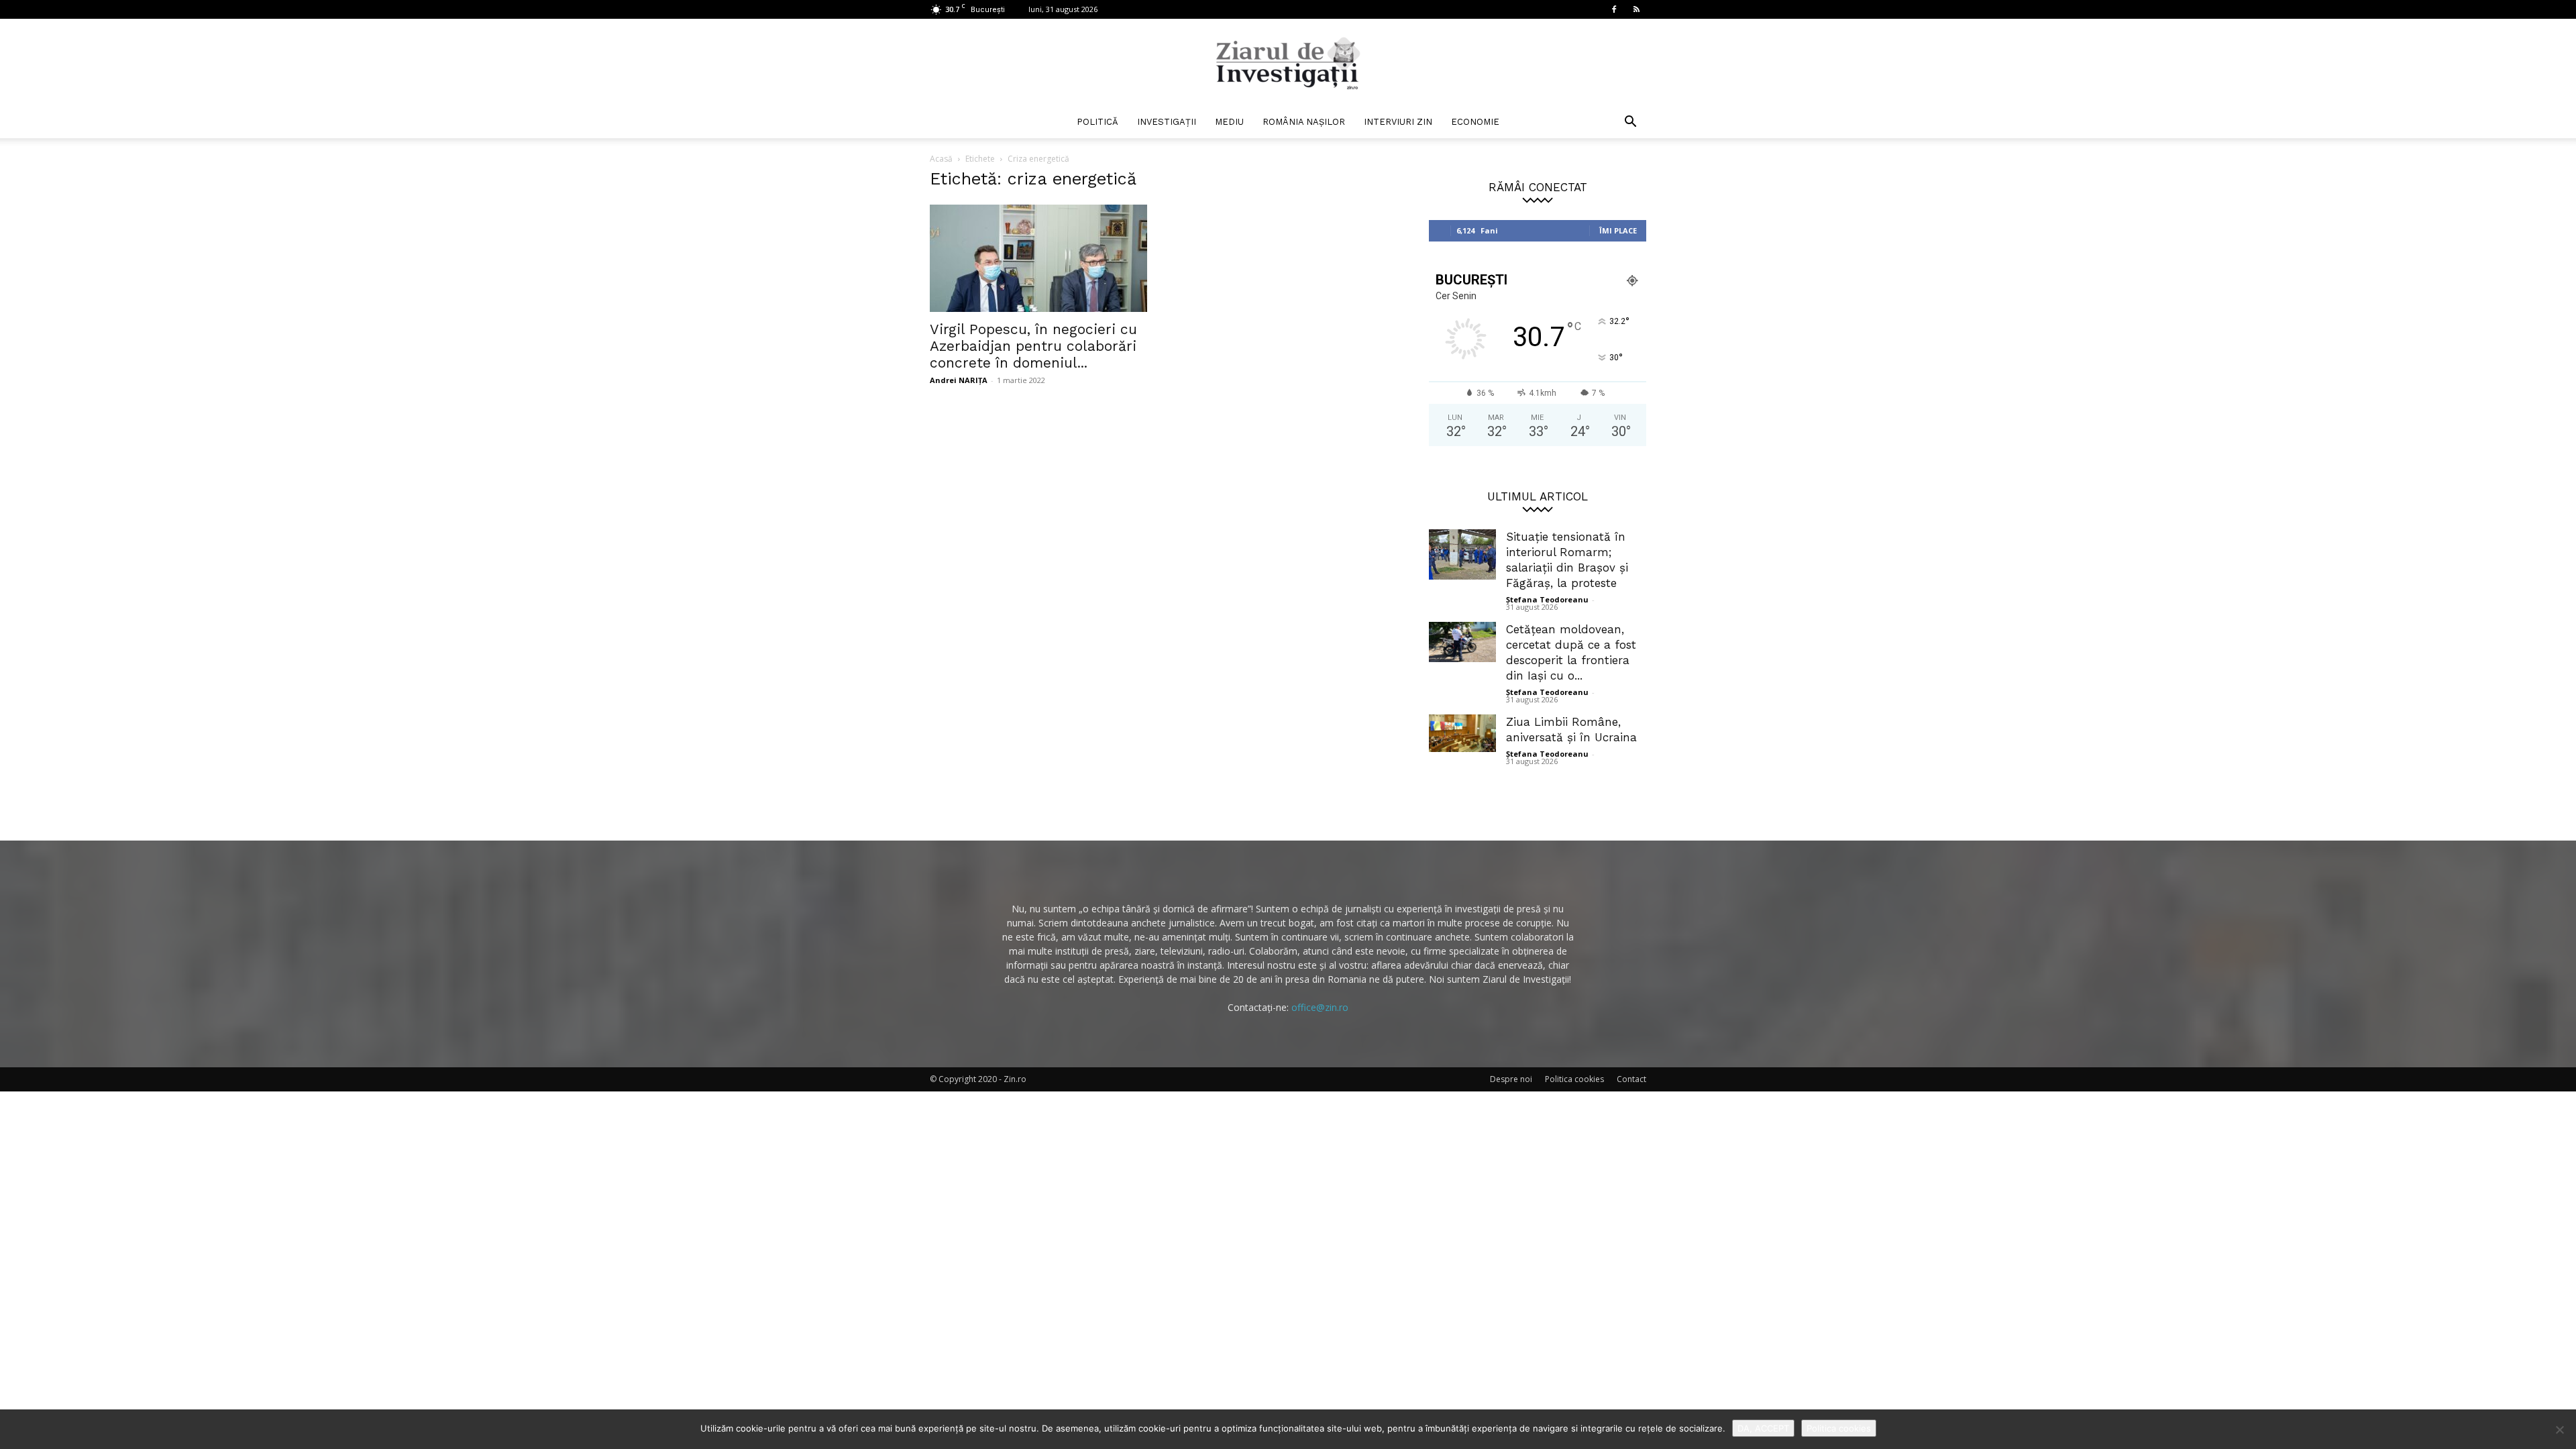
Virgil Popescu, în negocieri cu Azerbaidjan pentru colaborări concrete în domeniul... (1033, 346)
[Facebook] (1614, 9)
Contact (1631, 1079)
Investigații (1167, 122)
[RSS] (1636, 9)
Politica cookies (1574, 1079)
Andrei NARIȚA (959, 380)
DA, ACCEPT (1763, 1428)
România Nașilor (1304, 122)
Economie (1475, 122)
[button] (1630, 123)
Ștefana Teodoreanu (1547, 599)
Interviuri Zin (1398, 122)
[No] (2559, 1430)
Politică (1097, 122)
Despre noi (1511, 1079)
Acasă (941, 159)
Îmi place (1618, 230)
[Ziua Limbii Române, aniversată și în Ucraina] (1462, 733)
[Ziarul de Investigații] (1288, 63)
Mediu (1229, 122)
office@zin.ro (1320, 1007)
